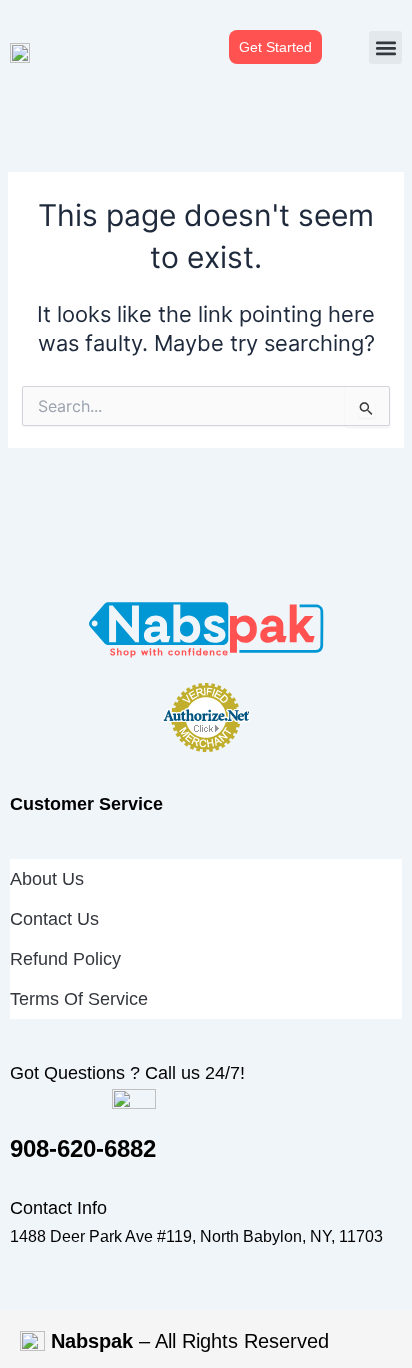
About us (47, 879)
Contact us (54, 919)
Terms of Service (79, 999)
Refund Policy (65, 959)
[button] (385, 47)
